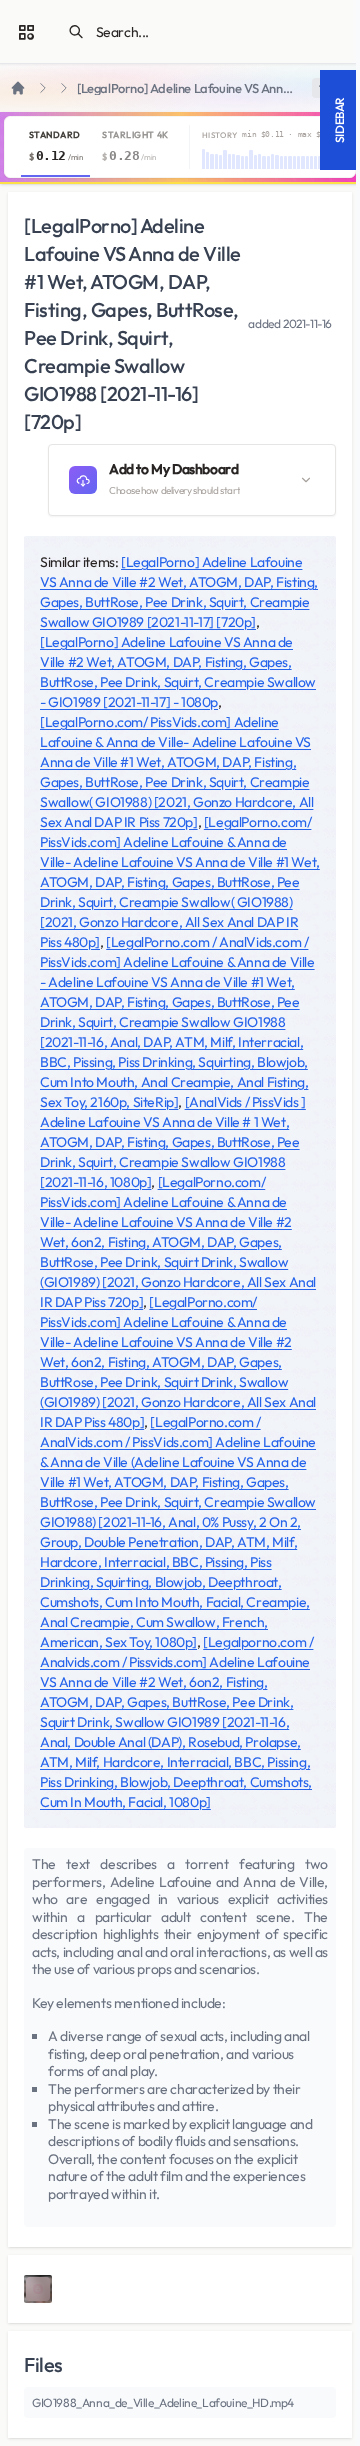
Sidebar (339, 120)
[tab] (55, 147)
